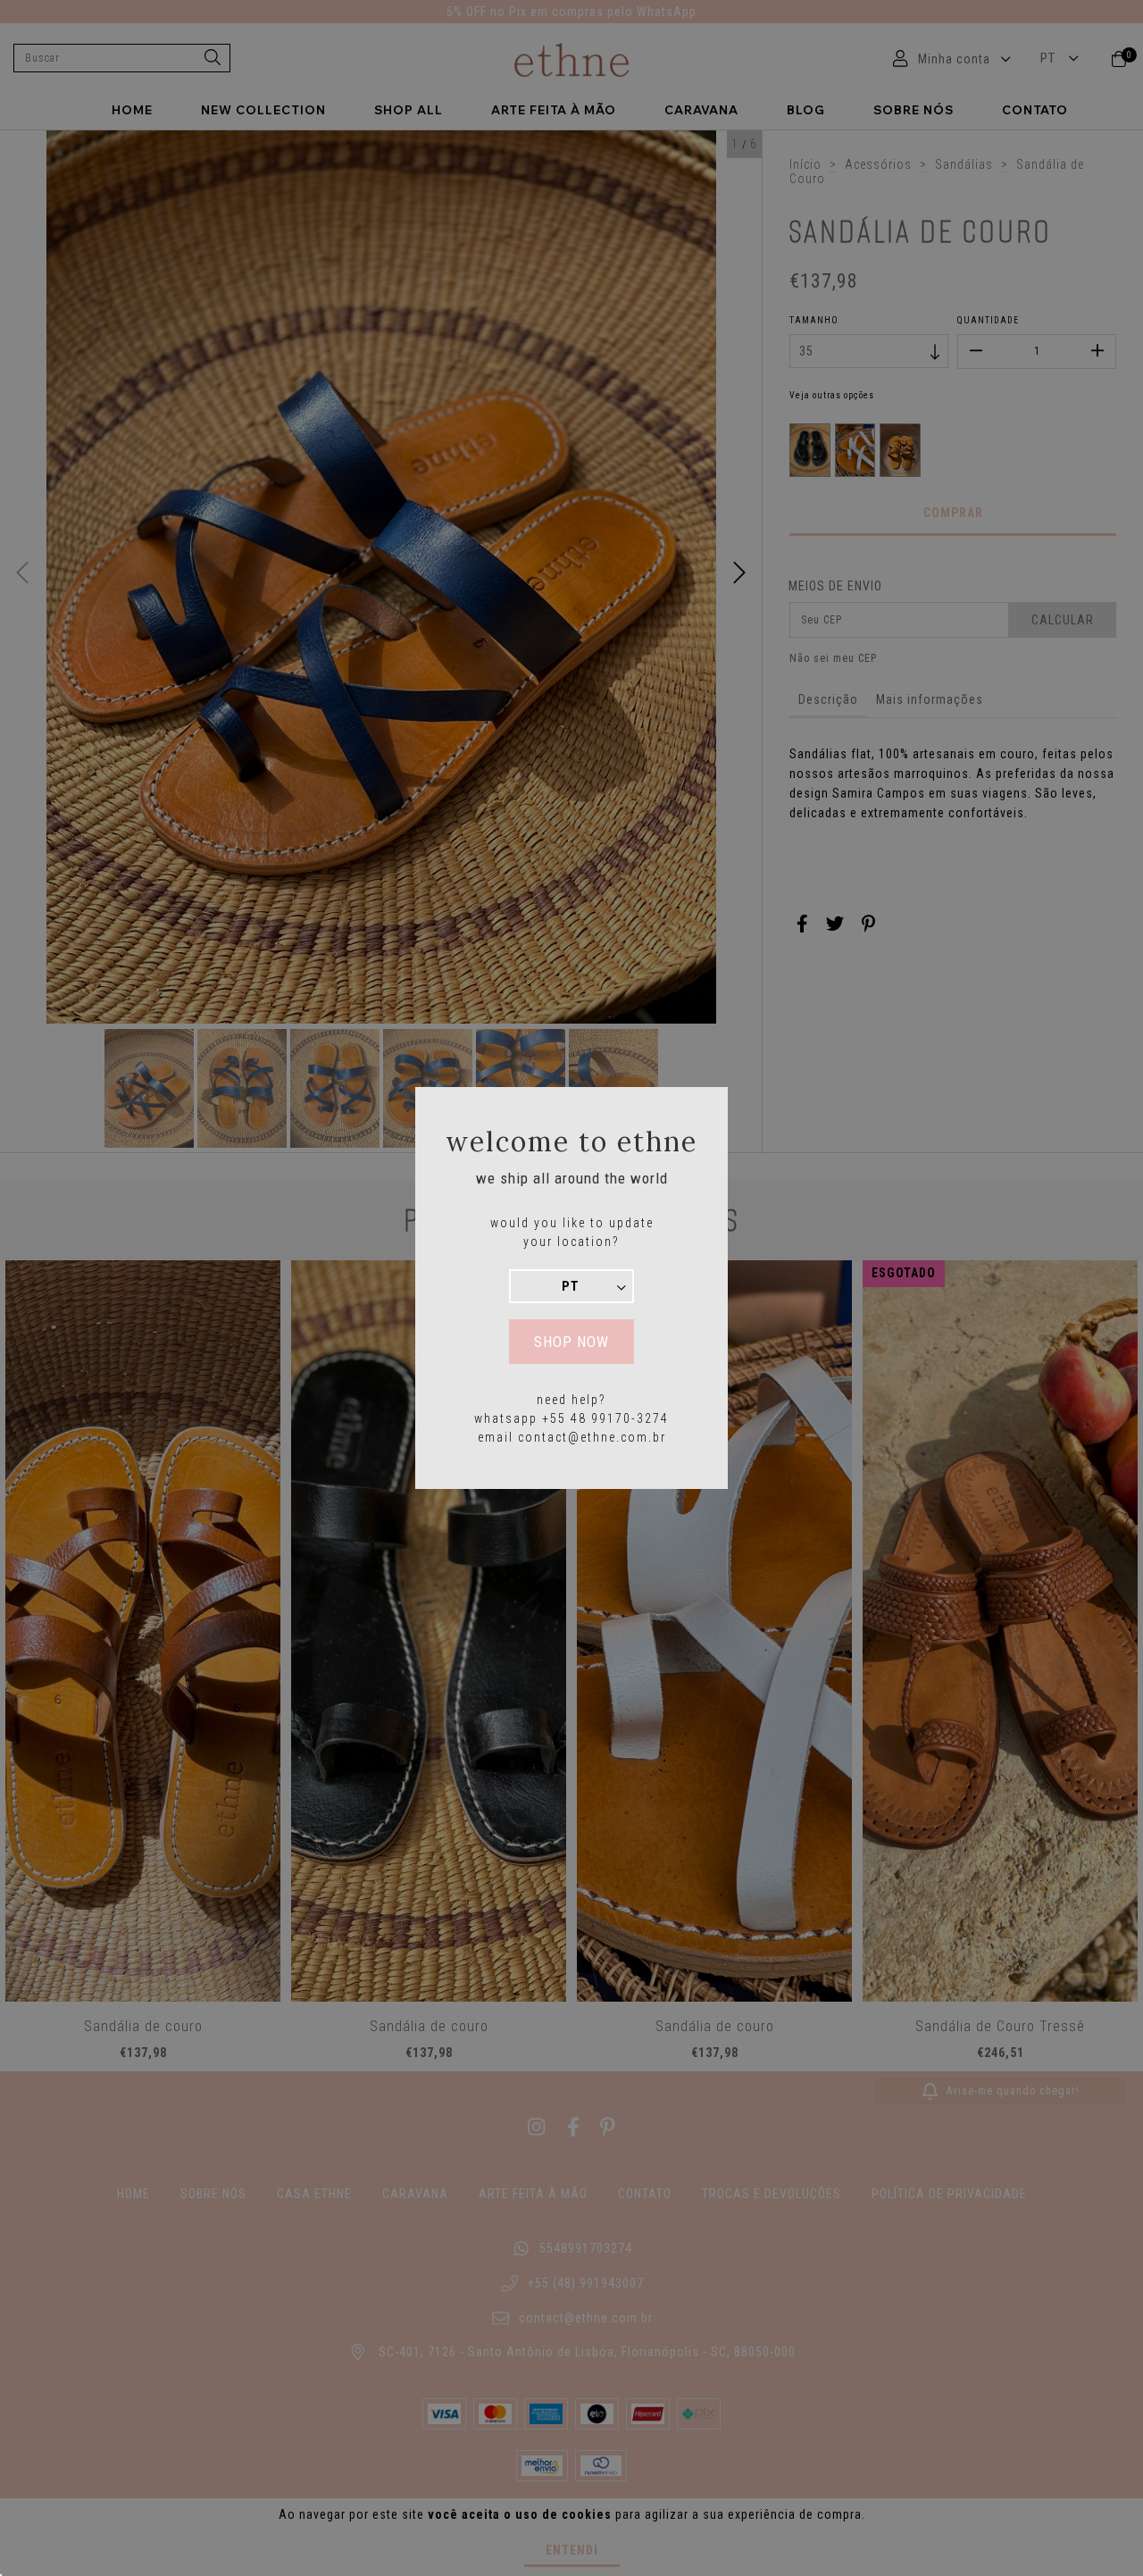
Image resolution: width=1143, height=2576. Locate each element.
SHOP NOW (571, 1342)
